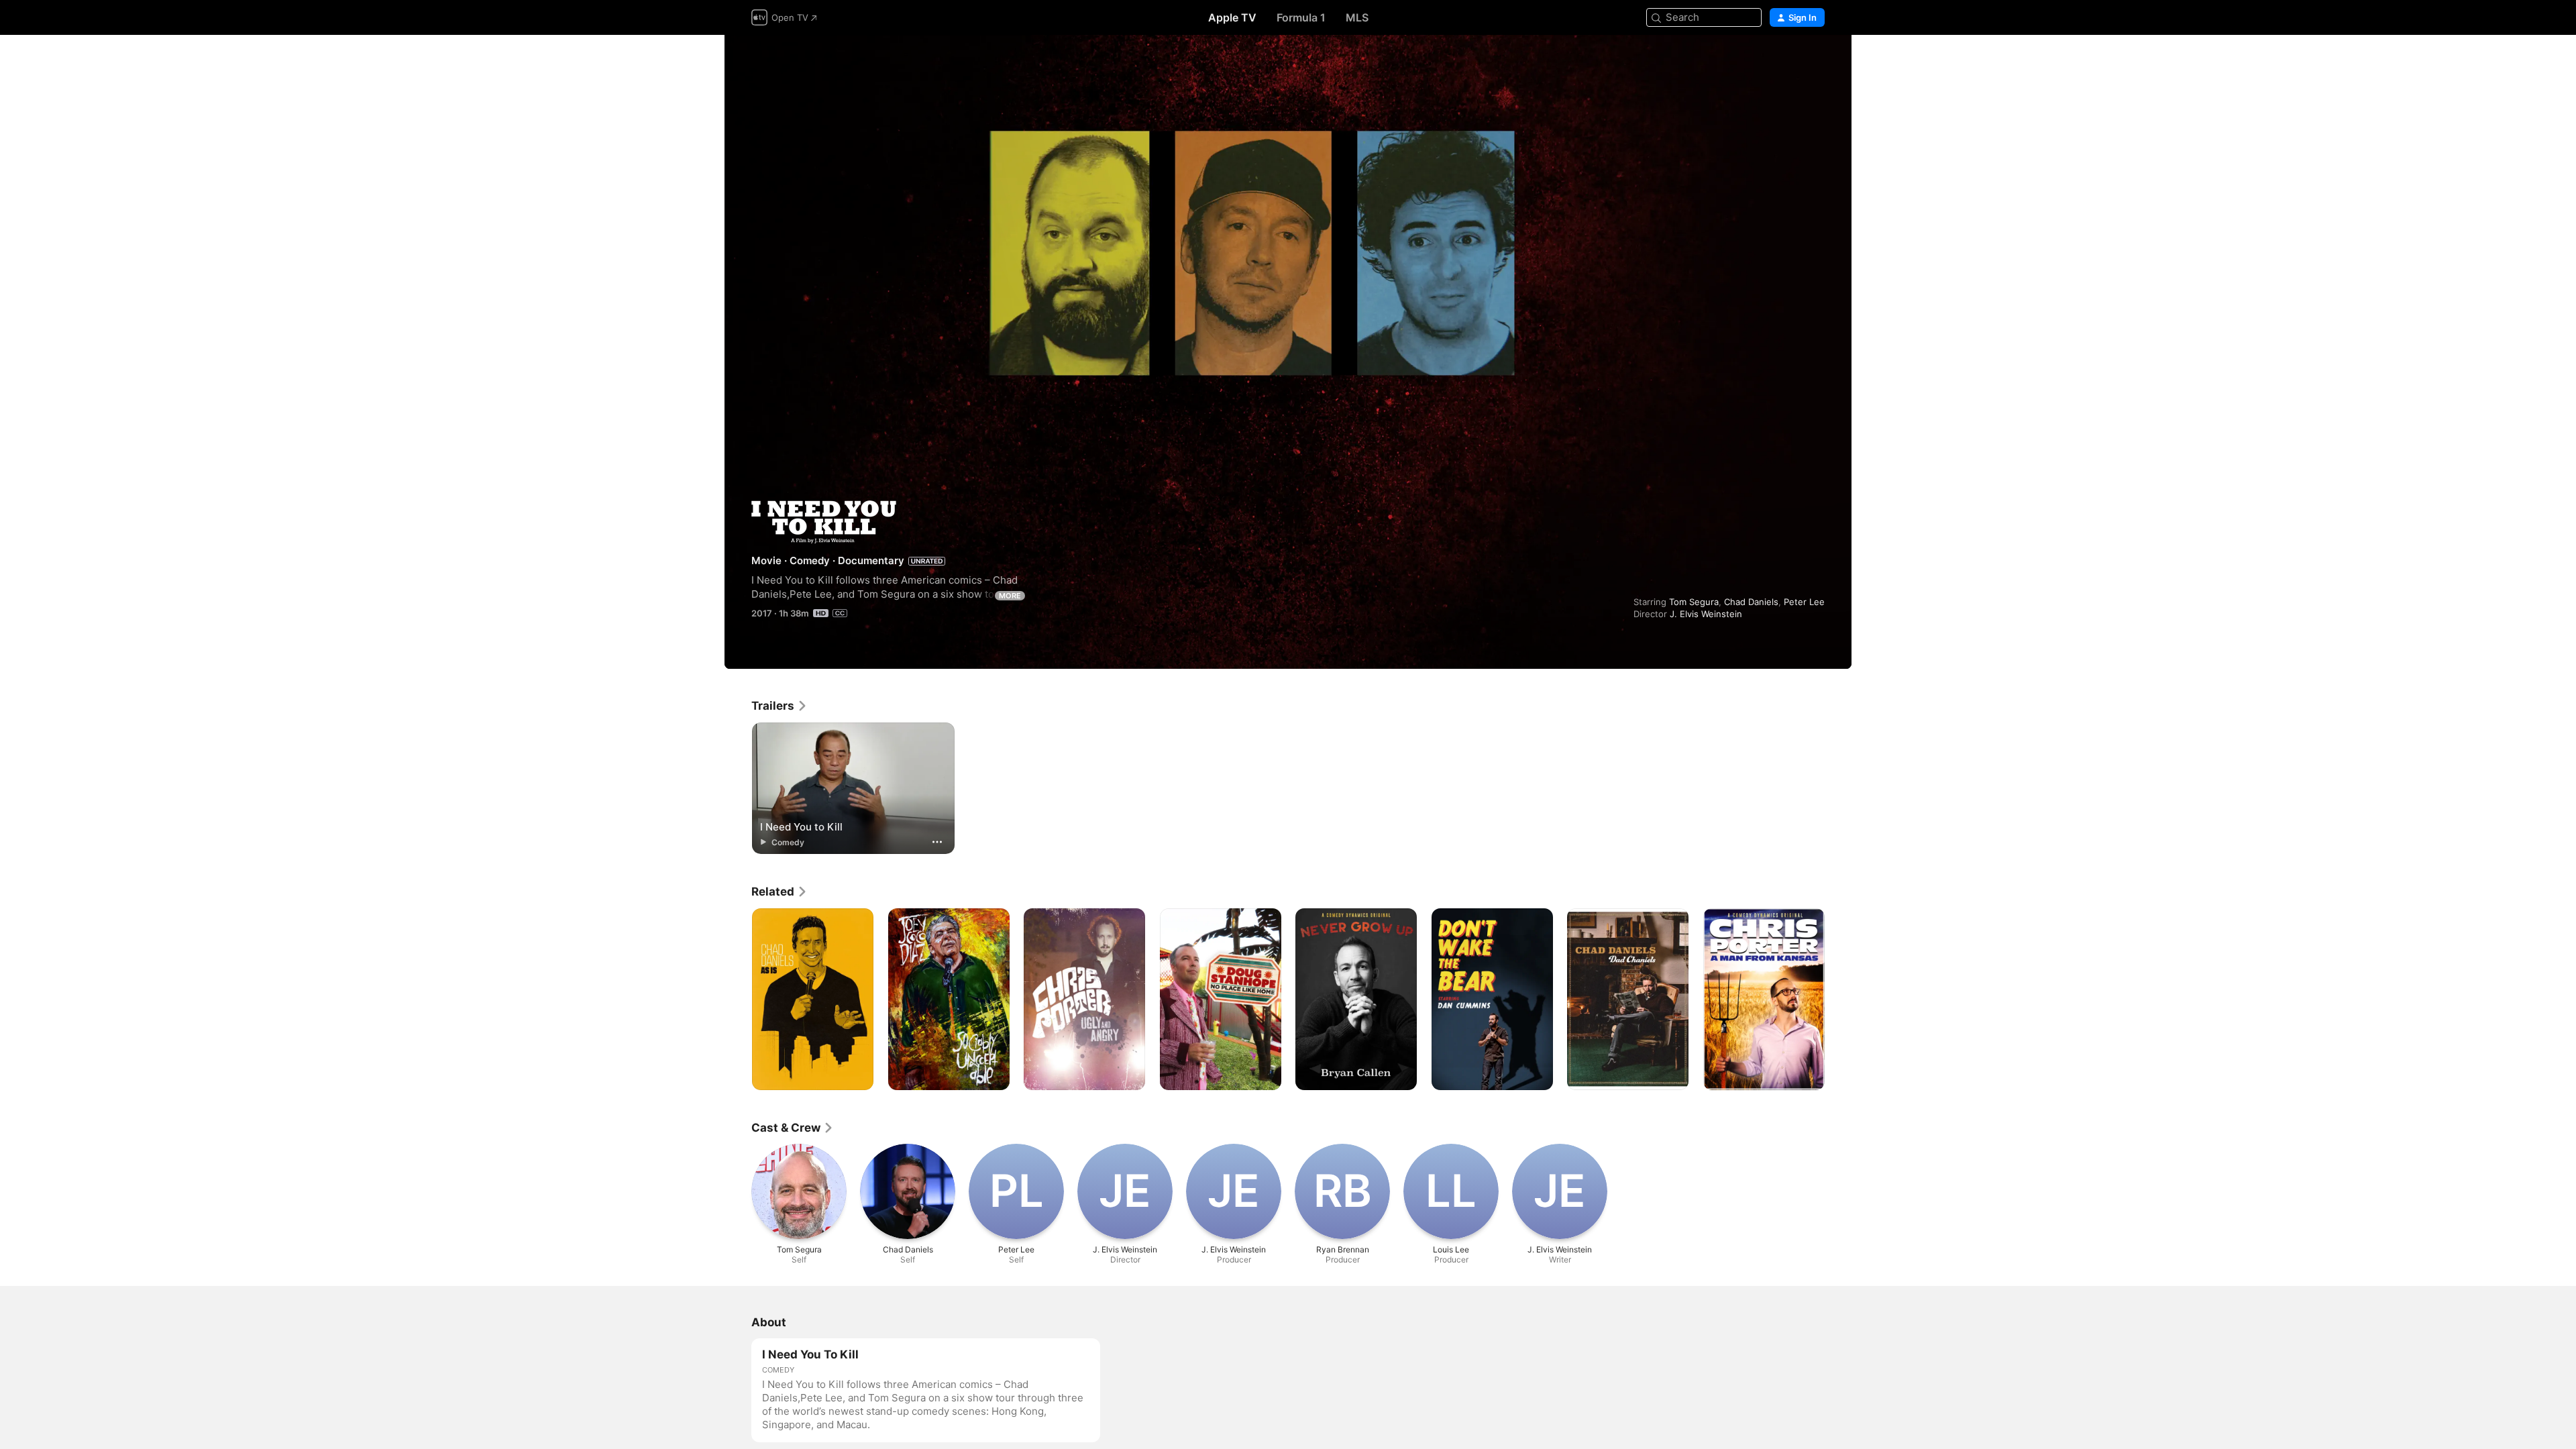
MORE (1010, 596)
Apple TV (1232, 17)
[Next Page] (1838, 1000)
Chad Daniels (1751, 602)
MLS (1357, 17)
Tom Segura (1694, 602)
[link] (780, 706)
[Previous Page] (738, 1000)
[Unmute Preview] (1815, 61)
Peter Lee (1804, 602)
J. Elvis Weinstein (1706, 614)
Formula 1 (1301, 17)
